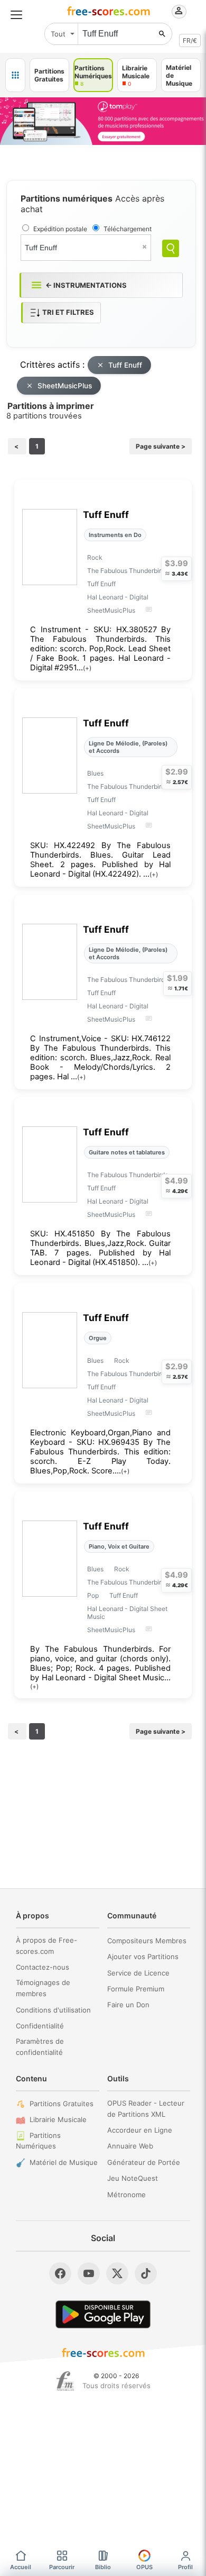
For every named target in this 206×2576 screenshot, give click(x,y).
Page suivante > (161, 446)
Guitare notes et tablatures (127, 1152)
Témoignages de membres (43, 1988)
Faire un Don (128, 2005)
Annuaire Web (130, 2146)
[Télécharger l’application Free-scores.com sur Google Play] (103, 2314)
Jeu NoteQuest (133, 2178)
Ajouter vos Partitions (143, 1956)
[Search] (171, 248)
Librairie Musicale (58, 2119)
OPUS (144, 2567)
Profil (185, 2567)
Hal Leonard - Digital (118, 597)
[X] (117, 2273)
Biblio (103, 2567)
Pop (93, 1595)
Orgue (98, 1338)
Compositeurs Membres (147, 1941)
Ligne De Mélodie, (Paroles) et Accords (128, 747)
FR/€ (190, 40)
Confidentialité (40, 2026)
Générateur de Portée (144, 2162)
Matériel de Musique (64, 2162)
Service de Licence (138, 1973)
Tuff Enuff (125, 365)
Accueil (21, 2567)
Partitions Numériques (38, 2141)
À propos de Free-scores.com (46, 1946)
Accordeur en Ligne (140, 2130)
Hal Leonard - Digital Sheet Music (127, 1613)
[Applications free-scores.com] (15, 75)
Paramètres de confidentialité (40, 2047)
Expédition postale (60, 229)
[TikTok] (146, 2273)
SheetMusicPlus (65, 386)
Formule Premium (136, 1989)
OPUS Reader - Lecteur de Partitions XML (146, 2109)
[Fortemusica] (65, 2381)
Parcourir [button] (62, 2567)
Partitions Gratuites (62, 2104)
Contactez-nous (43, 1967)
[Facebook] (60, 2273)
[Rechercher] (162, 34)
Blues (95, 773)
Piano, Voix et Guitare (119, 1546)
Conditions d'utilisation (53, 2010)
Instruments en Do (115, 535)
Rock (95, 557)
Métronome (127, 2195)
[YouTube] (89, 2273)
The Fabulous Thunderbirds (128, 571)
